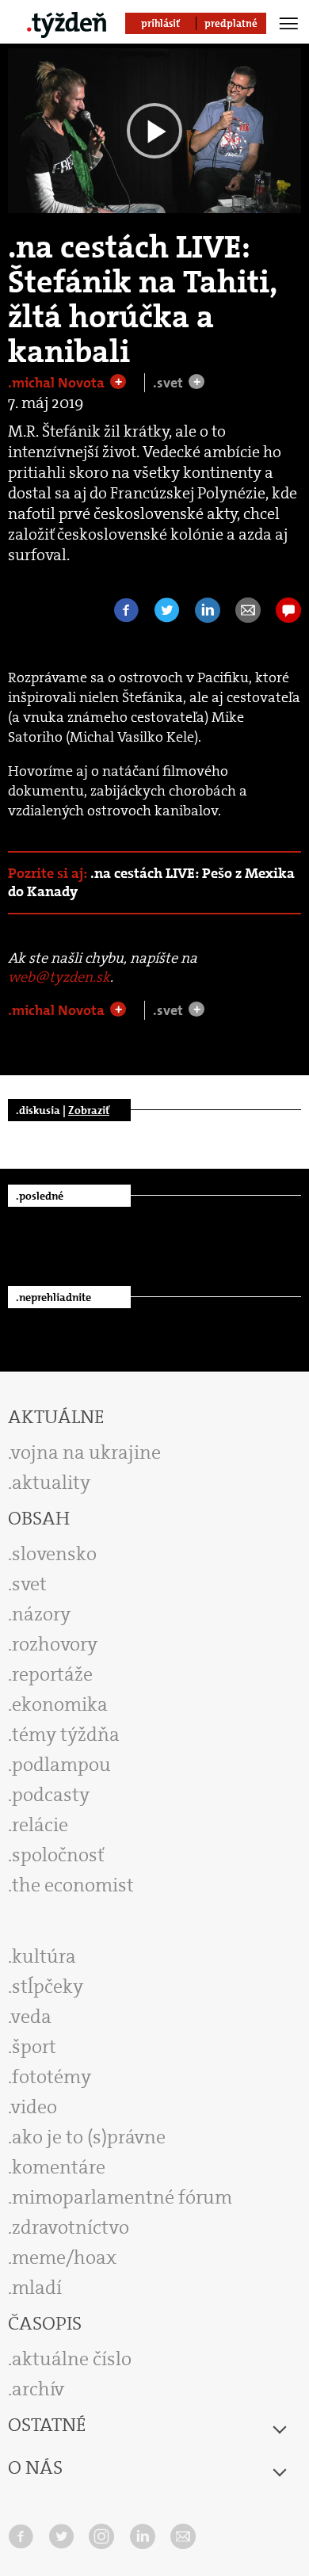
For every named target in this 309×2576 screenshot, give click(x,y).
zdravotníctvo (71, 2227)
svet (29, 1584)
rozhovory (55, 1644)
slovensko (54, 1554)
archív (38, 2389)
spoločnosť (58, 1855)
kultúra (44, 1956)
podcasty (51, 1795)
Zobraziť (89, 1110)
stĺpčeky (48, 1986)
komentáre (59, 2167)
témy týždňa (66, 1735)
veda (31, 2017)
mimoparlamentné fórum (122, 2197)
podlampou (61, 1765)
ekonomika (60, 1704)
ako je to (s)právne (89, 2137)
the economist (73, 1885)
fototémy (51, 2077)
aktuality (51, 1483)
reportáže (52, 1674)
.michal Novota (58, 383)
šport (34, 2047)
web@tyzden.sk (59, 977)
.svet (170, 383)
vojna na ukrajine (86, 1452)
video (34, 2107)
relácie (40, 1825)
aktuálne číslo (72, 2359)
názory (41, 1614)
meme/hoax (64, 2257)
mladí (37, 2288)
